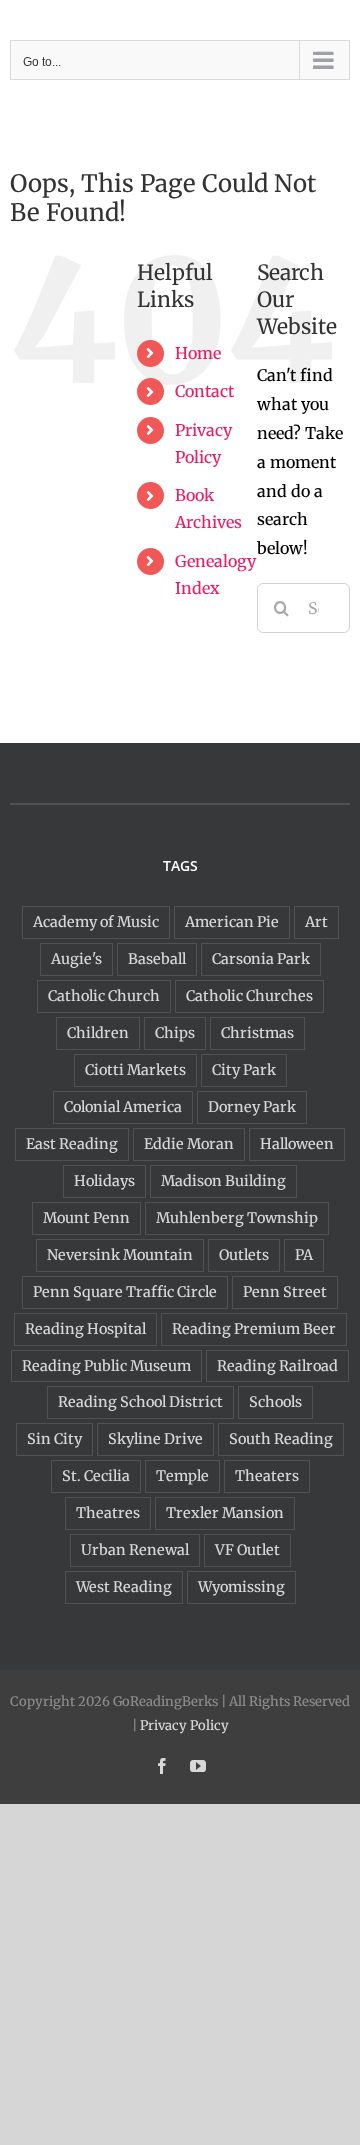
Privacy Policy (184, 1725)
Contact (204, 391)
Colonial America (123, 1107)
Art (316, 922)
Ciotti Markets (135, 1070)
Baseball (157, 959)
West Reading (124, 1587)
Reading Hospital (85, 1329)
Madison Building (223, 1181)
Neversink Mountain (120, 1255)
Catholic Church (104, 996)
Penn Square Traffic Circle (125, 1292)
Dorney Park (252, 1107)
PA (304, 1255)
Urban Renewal (135, 1550)
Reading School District (140, 1402)
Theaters (267, 1476)
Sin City (54, 1439)
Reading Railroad (277, 1366)
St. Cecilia (96, 1476)
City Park (244, 1070)
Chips (175, 1033)
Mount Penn (86, 1218)
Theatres (108, 1513)
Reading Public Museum (106, 1366)
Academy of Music (96, 922)
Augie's (76, 959)
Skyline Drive (155, 1439)
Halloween (297, 1144)
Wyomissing (241, 1587)
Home (198, 353)
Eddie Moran (189, 1144)
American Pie (232, 922)
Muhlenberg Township (237, 1218)
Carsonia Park (261, 959)
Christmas (257, 1033)
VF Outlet (247, 1550)
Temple (182, 1476)
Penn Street (285, 1292)
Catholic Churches (249, 996)
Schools (275, 1402)
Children (98, 1033)
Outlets (244, 1255)
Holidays (104, 1181)
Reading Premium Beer (254, 1329)
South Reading (281, 1439)
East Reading (72, 1144)
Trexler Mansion (225, 1513)
